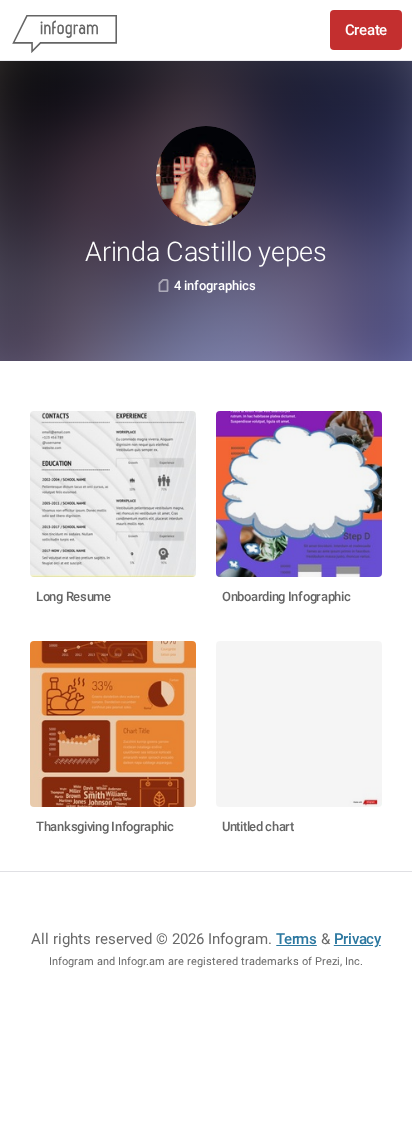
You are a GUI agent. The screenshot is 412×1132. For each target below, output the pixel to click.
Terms (296, 939)
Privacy (357, 939)
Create (366, 30)
